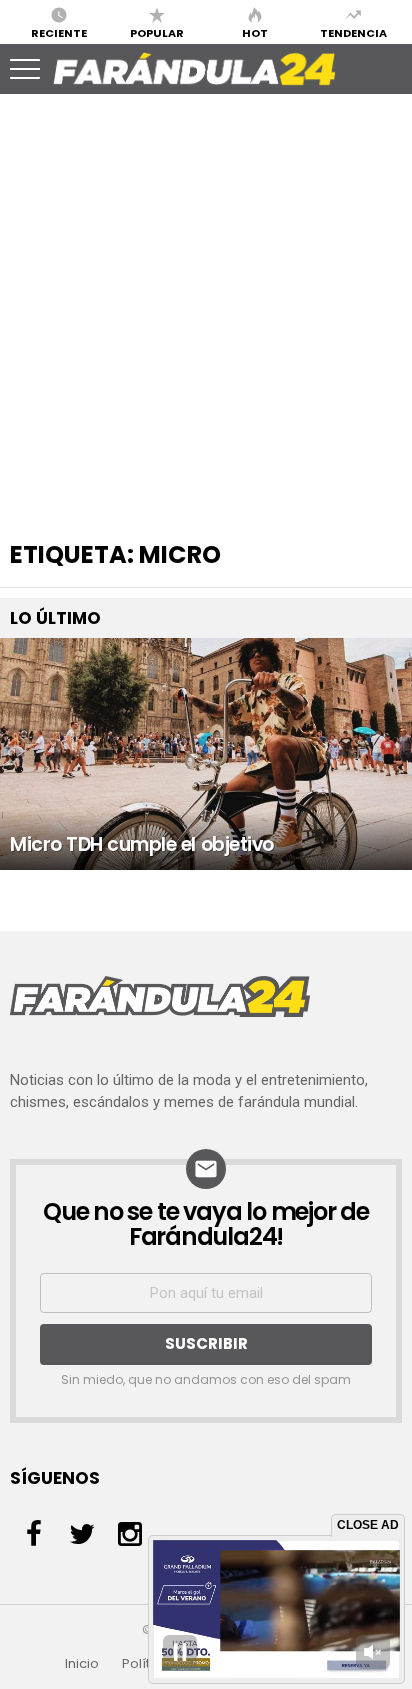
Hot (255, 32)
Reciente (59, 32)
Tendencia (353, 32)
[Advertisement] (206, 308)
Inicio (82, 1664)
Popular (157, 32)
